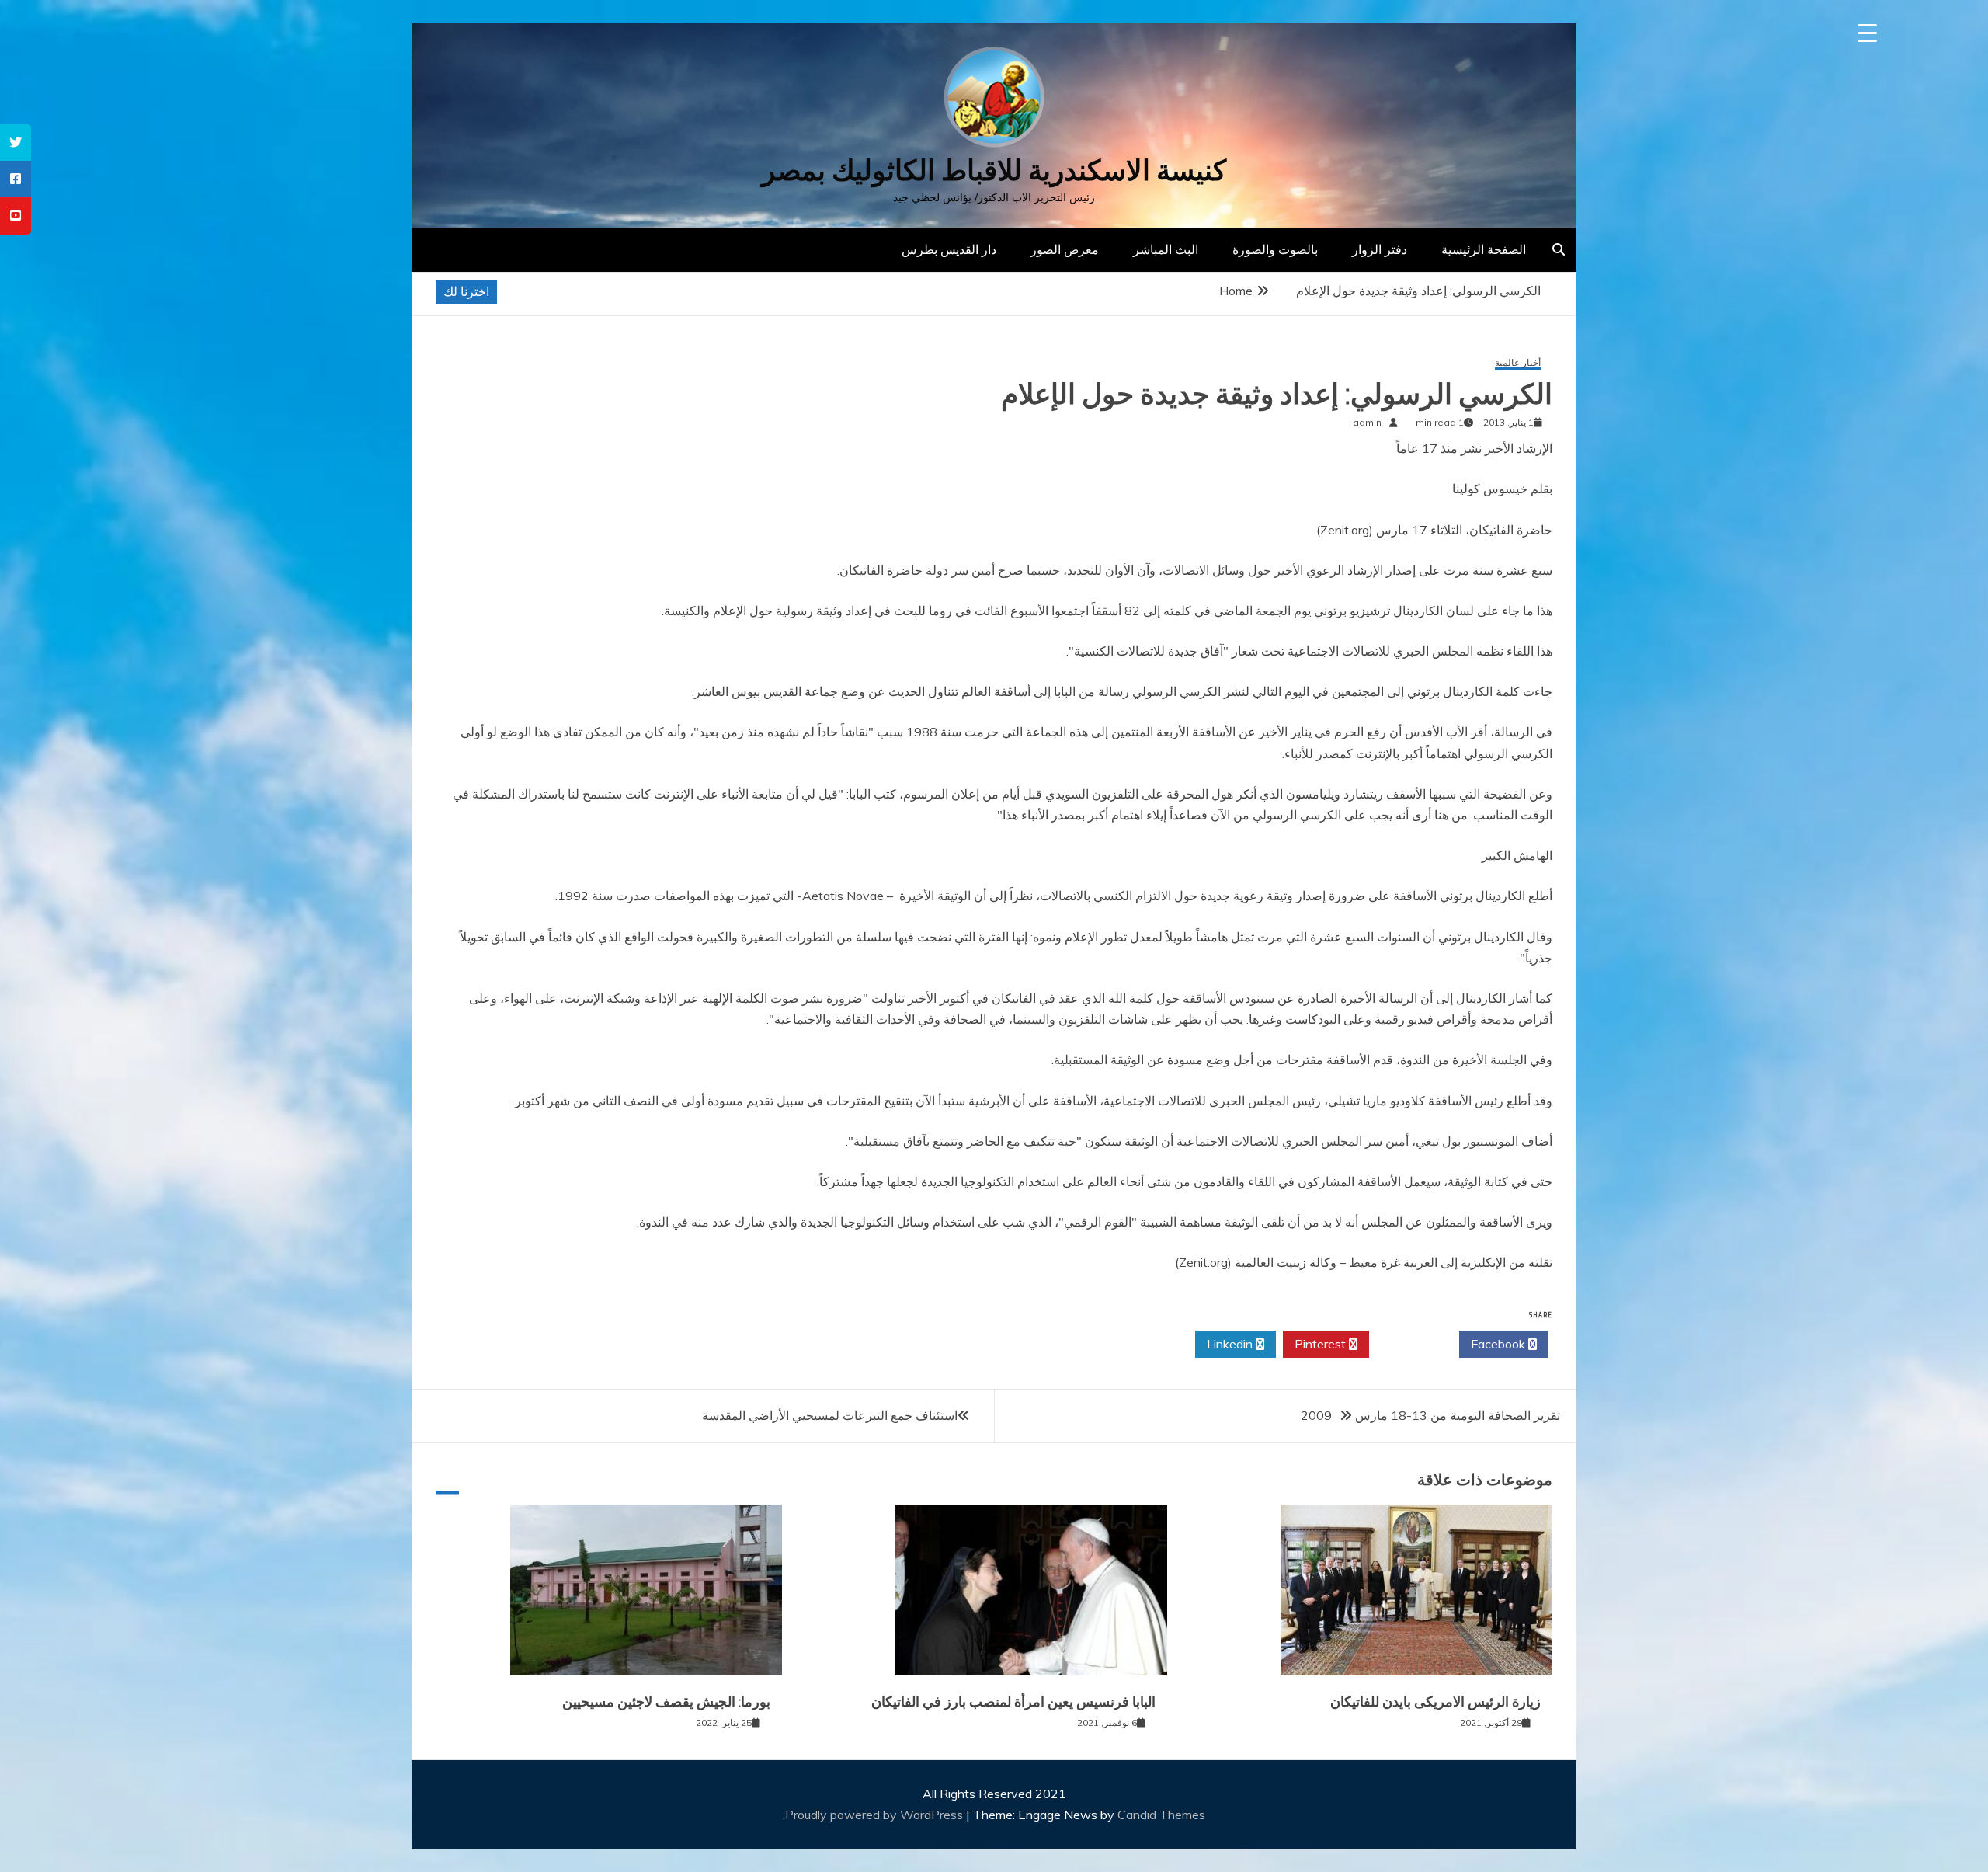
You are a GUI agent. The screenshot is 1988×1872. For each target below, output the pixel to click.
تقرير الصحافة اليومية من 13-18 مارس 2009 (1430, 1415)
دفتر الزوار (1380, 249)
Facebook (1500, 1344)
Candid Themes (1161, 1815)
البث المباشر (1166, 249)
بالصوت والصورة (1275, 249)
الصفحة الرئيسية (1484, 249)
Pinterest (1322, 1344)
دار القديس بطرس (949, 249)
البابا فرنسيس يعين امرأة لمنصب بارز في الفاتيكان (1013, 1702)
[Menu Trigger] (1867, 33)
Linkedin (1231, 1344)
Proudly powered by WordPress (876, 1815)
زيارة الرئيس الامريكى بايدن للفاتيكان (1435, 1702)
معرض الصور (1065, 249)
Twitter (1410, 1344)
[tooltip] (16, 143)
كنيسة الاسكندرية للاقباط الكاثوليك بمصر (994, 170)
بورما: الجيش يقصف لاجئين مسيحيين (666, 1702)
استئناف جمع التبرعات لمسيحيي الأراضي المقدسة (830, 1415)
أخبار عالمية (1518, 363)
